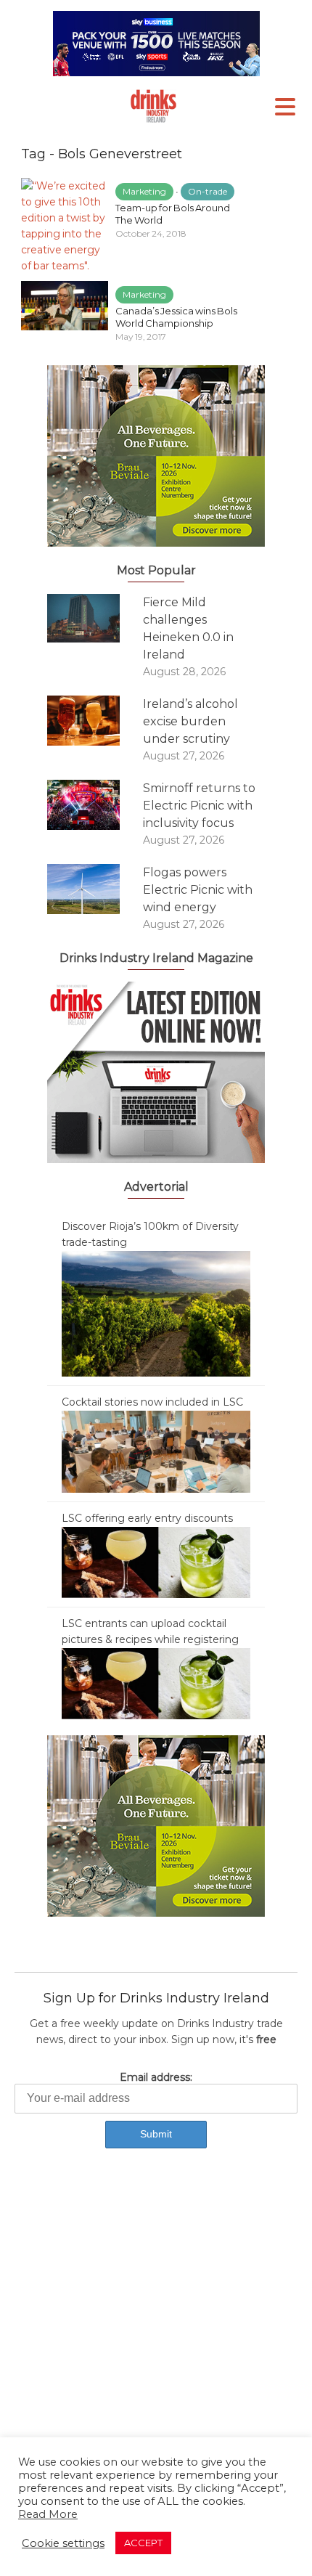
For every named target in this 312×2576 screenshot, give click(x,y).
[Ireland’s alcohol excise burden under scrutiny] (95, 721)
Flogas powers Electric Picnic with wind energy (198, 890)
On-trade (208, 191)
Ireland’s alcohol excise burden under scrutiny (190, 721)
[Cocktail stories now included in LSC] (156, 1451)
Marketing (144, 191)
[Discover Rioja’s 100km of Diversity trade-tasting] (156, 1313)
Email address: (156, 2077)
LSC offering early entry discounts (147, 1518)
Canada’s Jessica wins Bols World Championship (176, 317)
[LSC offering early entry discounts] (156, 1562)
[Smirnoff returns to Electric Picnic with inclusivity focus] (95, 805)
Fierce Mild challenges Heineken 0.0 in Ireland (188, 628)
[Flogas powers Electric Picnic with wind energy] (95, 889)
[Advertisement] (156, 2336)
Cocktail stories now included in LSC (152, 1402)
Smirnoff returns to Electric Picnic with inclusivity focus (199, 806)
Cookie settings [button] (63, 2543)
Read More (48, 2514)
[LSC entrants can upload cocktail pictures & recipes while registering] (156, 1683)
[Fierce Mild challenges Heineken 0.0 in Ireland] (95, 618)
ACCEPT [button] (143, 2543)
